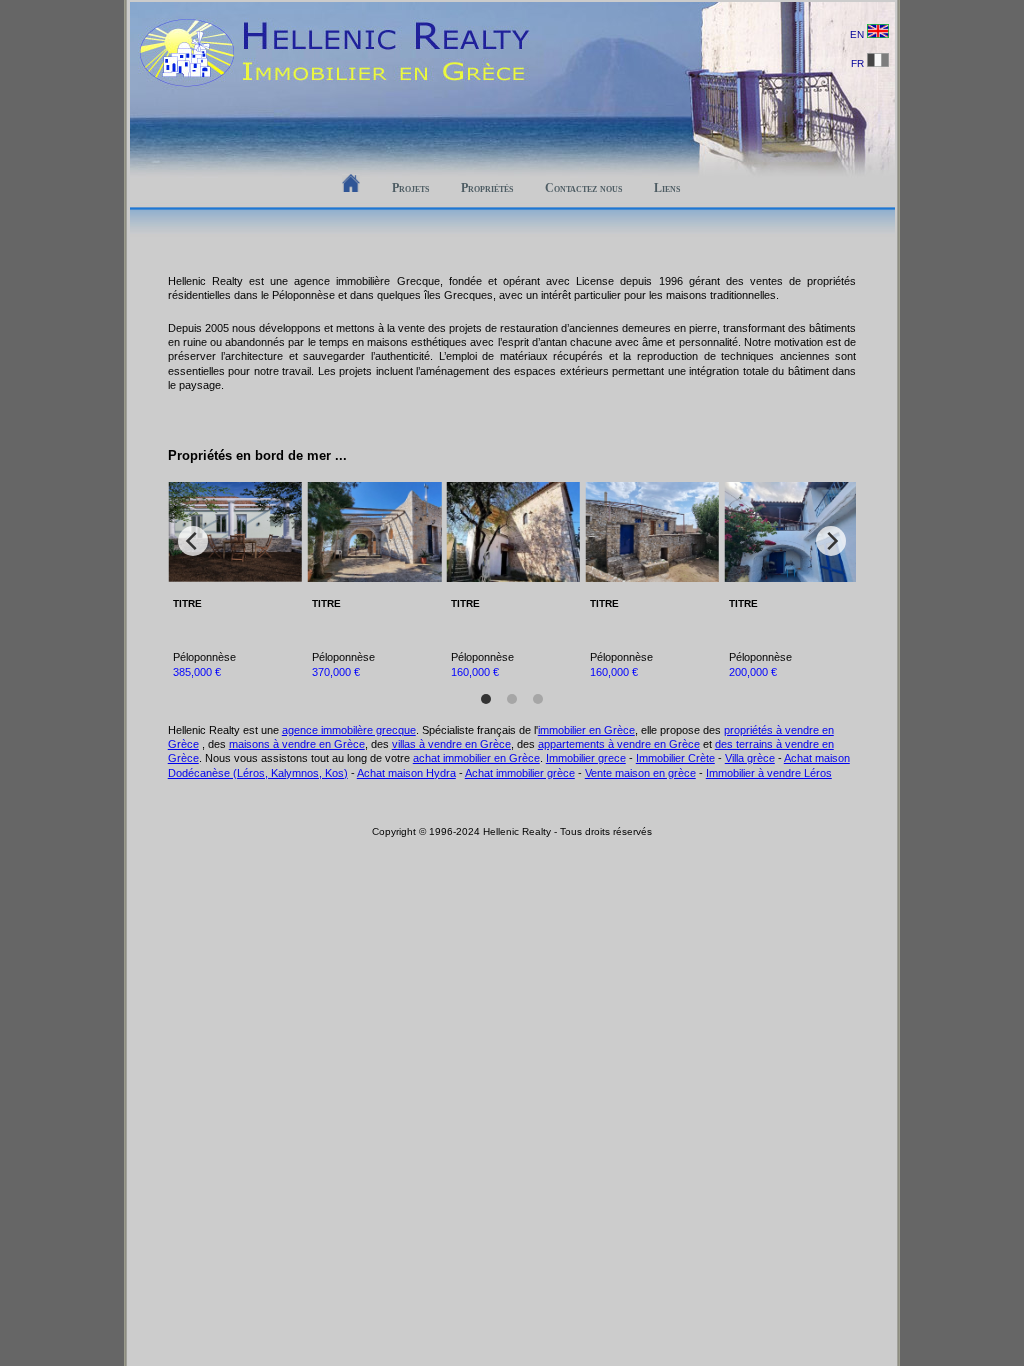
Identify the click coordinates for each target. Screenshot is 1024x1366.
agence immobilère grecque (349, 730)
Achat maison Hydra (406, 773)
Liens (667, 188)
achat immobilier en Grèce (476, 758)
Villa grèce (750, 758)
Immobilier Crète (675, 758)
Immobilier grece (586, 758)
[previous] (193, 541)
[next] (831, 541)
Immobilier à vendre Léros (769, 773)
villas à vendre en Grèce (451, 744)
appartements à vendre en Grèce (619, 744)
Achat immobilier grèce (520, 773)
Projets (410, 188)
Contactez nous (583, 188)
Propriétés (487, 188)
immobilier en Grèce (586, 730)
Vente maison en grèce (640, 773)
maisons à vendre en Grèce (297, 744)
